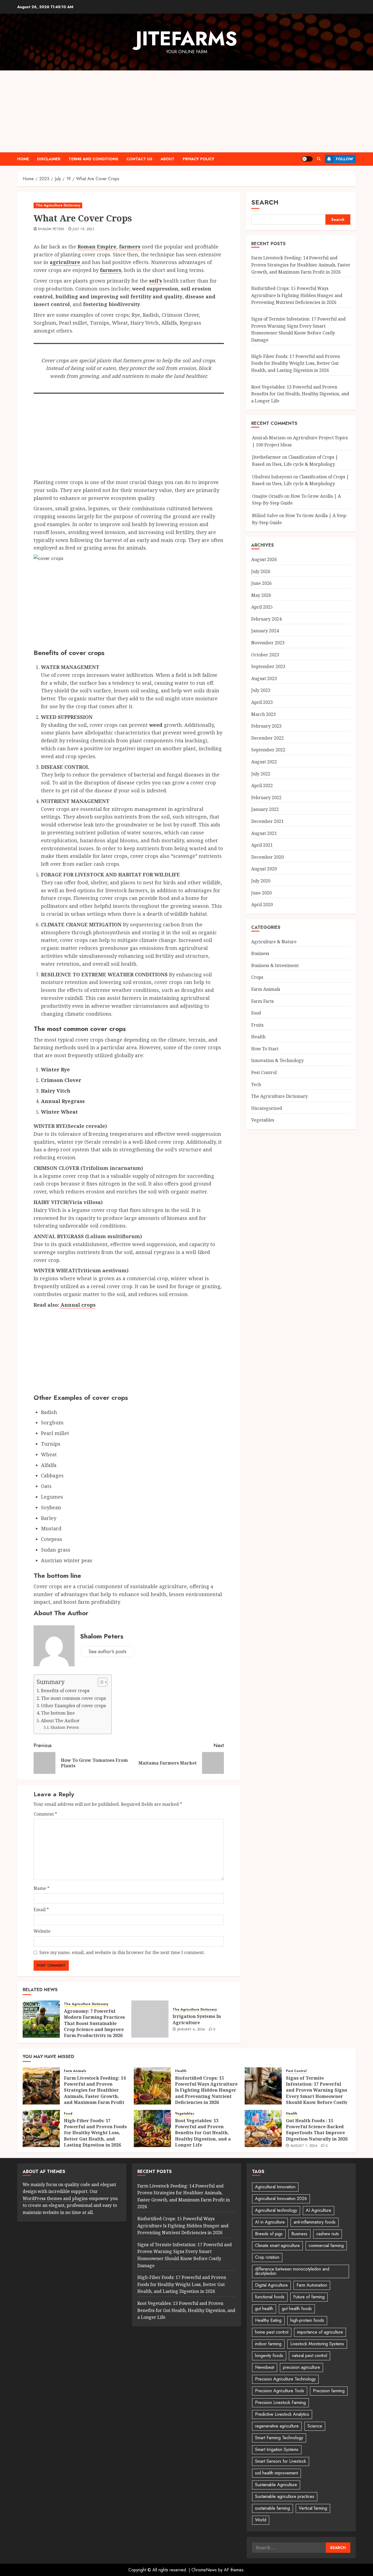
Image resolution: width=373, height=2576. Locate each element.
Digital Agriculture (271, 2285)
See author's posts (107, 1652)
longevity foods (269, 2356)
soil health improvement (276, 2473)
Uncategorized (267, 1108)
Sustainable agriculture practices (285, 2496)
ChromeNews (204, 2570)
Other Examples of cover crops (73, 1706)
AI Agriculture (319, 2210)
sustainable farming (273, 2508)
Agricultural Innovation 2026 (281, 2199)
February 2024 (266, 619)
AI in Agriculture (270, 2222)
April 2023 (262, 702)
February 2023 (266, 726)
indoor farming (268, 2344)
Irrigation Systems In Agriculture (197, 2019)
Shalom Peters (51, 229)
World (261, 2520)
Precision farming (329, 2391)
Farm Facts (262, 1001)
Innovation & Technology (277, 1061)
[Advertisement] (187, 111)
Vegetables (263, 1120)
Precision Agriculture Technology (285, 2379)
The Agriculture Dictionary (58, 205)
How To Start (265, 1049)
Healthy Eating (268, 2320)
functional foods (270, 2297)
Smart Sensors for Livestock (281, 2461)
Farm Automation (312, 2285)
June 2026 (261, 583)
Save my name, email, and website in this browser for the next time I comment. (122, 1952)
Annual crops (77, 1305)
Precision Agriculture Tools (280, 2391)
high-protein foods (307, 2320)
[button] (319, 159)
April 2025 (262, 607)
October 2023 (265, 655)
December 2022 (267, 738)
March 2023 (264, 714)
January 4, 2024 (191, 2030)
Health (258, 1037)
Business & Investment (275, 965)
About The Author (60, 1721)
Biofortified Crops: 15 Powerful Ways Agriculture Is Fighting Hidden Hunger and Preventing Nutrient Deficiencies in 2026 (297, 295)
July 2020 (261, 881)
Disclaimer (49, 159)
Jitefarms (187, 38)
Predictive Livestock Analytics (282, 2414)
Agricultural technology (276, 2210)
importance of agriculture (320, 2332)
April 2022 (262, 786)
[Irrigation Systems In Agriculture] (150, 2019)
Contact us (139, 159)
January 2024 (265, 631)
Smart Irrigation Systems (277, 2449)
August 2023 (264, 678)
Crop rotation (267, 2257)
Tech (256, 1084)
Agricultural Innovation (275, 2187)
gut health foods (297, 2309)
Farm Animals (266, 989)
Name (42, 1888)
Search (265, 202)
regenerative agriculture (277, 2426)
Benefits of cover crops (65, 1691)
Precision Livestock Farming (280, 2402)
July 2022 (261, 774)
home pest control (272, 2332)
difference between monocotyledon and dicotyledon (292, 2271)
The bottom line (58, 1713)
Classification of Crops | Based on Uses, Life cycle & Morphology (295, 461)
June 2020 (261, 893)
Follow (344, 159)
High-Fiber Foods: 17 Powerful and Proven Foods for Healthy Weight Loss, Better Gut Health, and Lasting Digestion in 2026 (296, 363)
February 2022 (266, 798)
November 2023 (268, 643)
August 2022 (264, 762)
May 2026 (261, 595)
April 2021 (262, 845)
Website (42, 1931)
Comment (45, 1814)
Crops (257, 977)
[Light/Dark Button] (307, 159)
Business (260, 954)
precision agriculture (301, 2367)
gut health (264, 2309)
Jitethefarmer (267, 457)
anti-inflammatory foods (315, 2222)
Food (256, 1013)
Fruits (257, 1025)
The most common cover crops (73, 1698)
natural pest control (310, 2356)
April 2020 (262, 905)
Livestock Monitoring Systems (317, 2344)
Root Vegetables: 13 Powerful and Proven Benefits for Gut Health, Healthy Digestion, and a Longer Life (300, 394)
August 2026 (264, 559)
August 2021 (264, 833)
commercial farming (326, 2246)
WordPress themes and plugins (55, 2198)
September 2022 (268, 750)
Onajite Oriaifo (268, 496)
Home (23, 159)
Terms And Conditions (93, 159)
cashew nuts (328, 2234)
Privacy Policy (199, 159)
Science (315, 2426)
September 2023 (268, 667)
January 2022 (265, 810)
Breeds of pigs (269, 2234)
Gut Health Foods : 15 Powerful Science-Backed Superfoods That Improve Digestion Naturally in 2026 (317, 2130)
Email (41, 1910)
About (168, 159)
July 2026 (261, 571)
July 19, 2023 (83, 229)
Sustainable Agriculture (276, 2485)
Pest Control (264, 1073)
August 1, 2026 (304, 2146)
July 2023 (261, 690)
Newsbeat (265, 2367)
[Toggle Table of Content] (100, 1682)
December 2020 (267, 857)
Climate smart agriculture (277, 2246)
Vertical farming (313, 2508)
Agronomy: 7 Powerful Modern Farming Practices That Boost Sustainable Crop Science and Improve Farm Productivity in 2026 (94, 2023)
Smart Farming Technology (279, 2438)
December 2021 (267, 821)
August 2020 (264, 869)
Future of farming (309, 2297)
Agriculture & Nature (274, 942)
